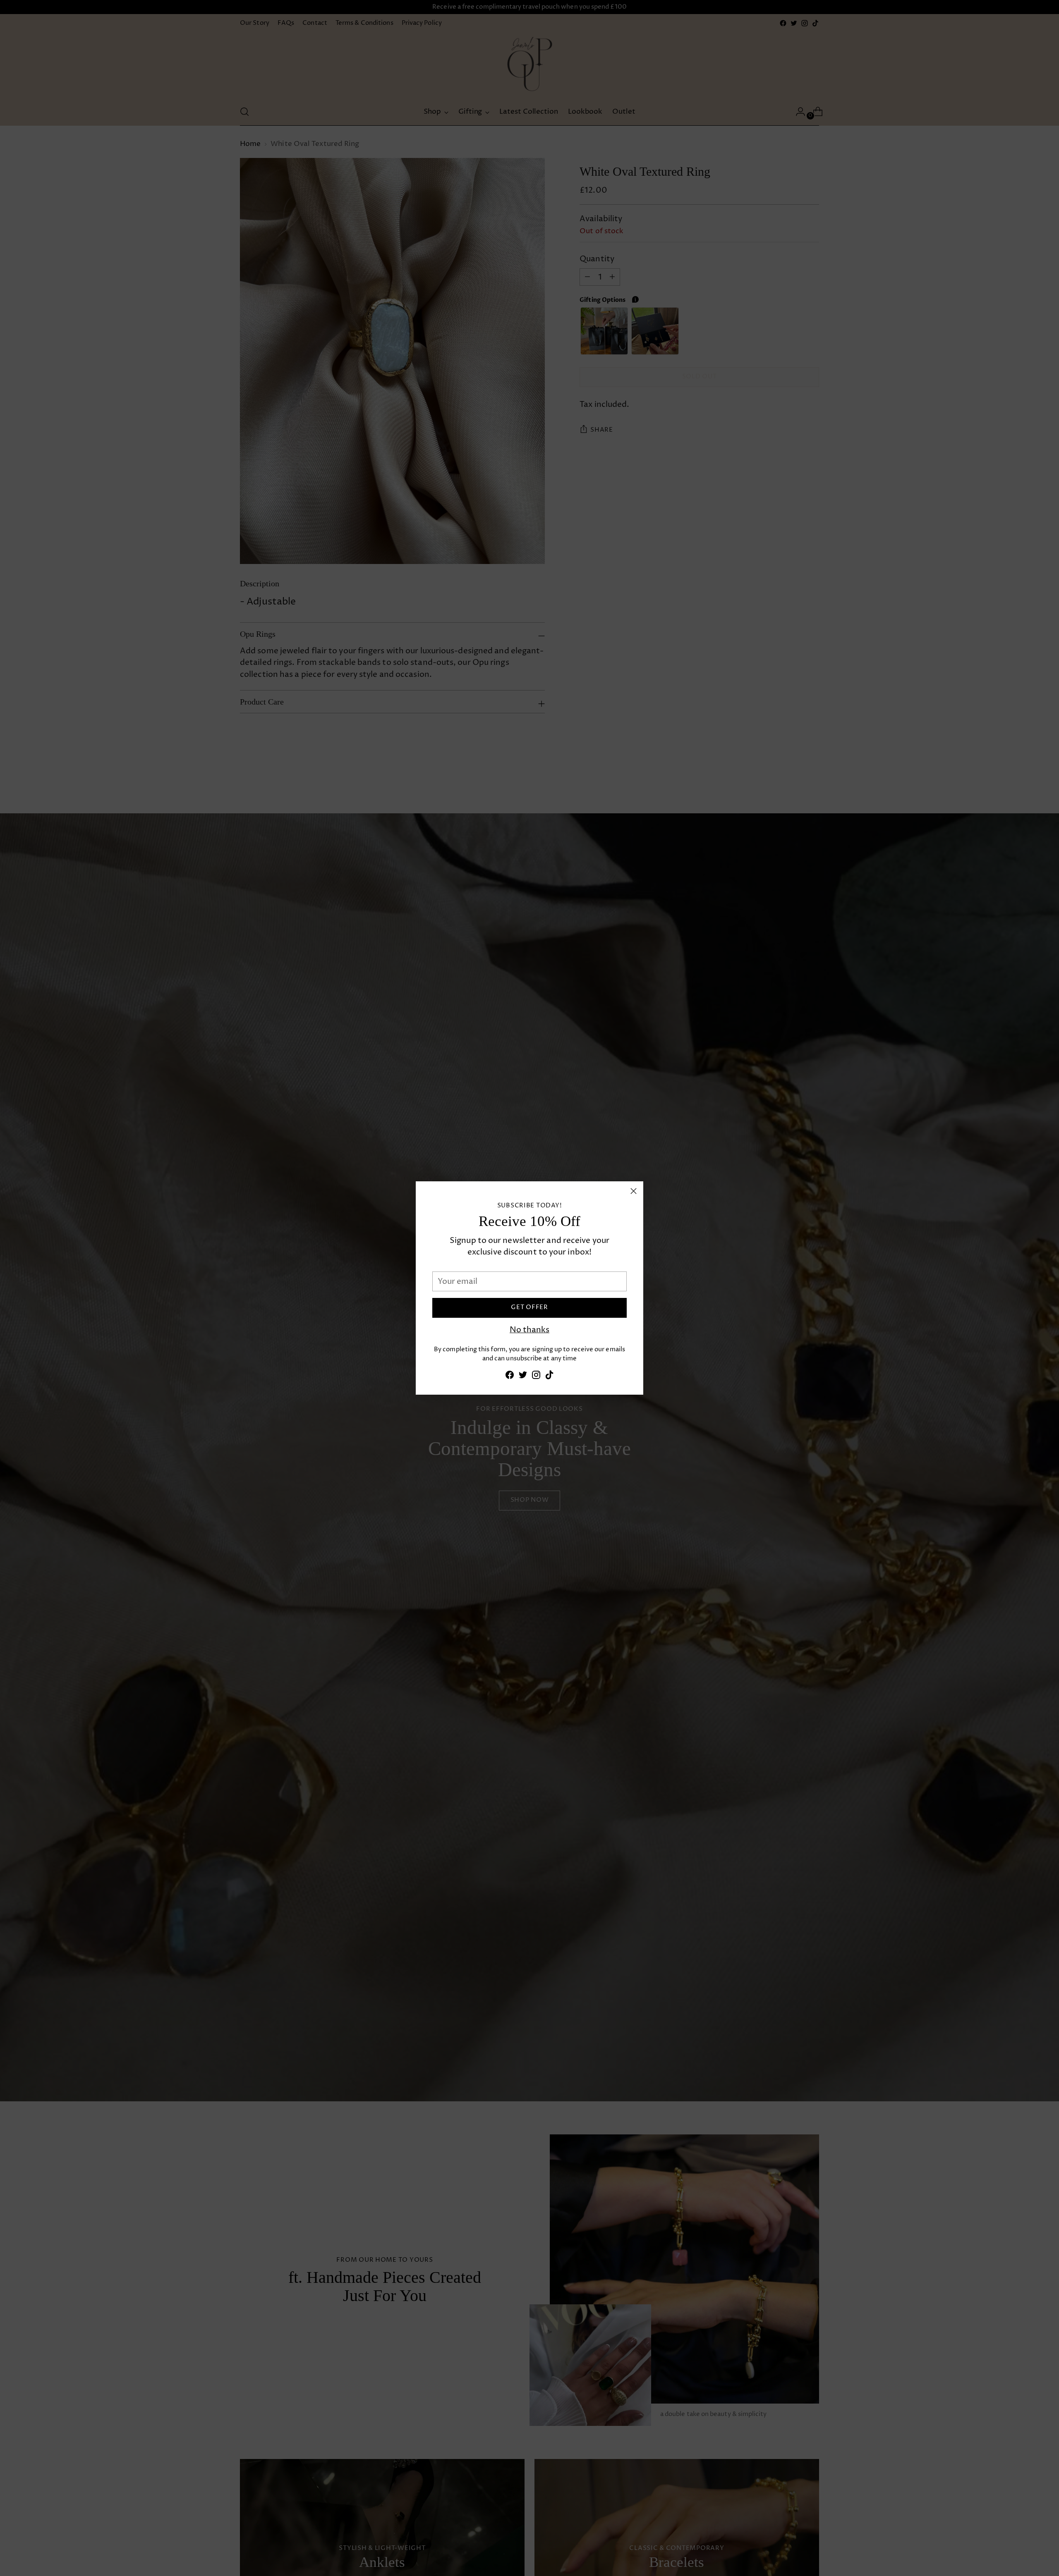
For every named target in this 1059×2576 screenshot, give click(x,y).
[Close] (634, 1191)
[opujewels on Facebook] (510, 1377)
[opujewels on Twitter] (523, 1377)
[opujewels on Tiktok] (549, 1377)
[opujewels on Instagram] (536, 1377)
